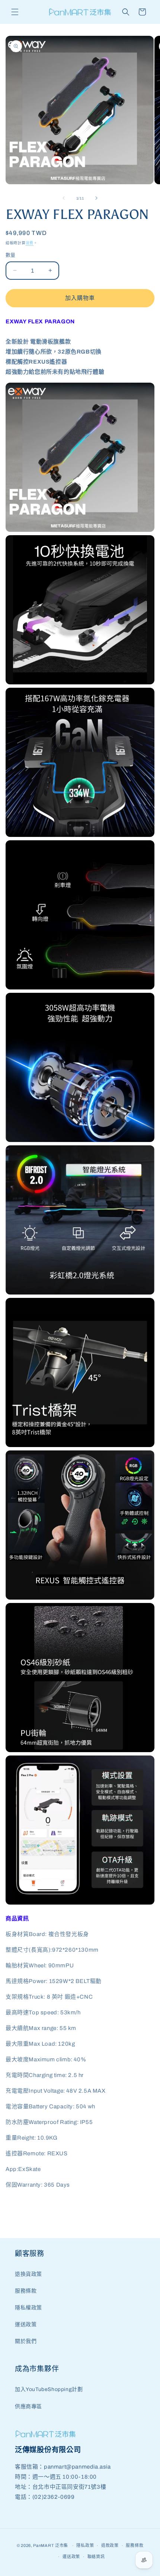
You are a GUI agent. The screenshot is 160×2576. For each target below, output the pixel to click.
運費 (30, 243)
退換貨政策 (28, 2274)
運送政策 (26, 2324)
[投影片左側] (64, 198)
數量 (11, 255)
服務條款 (26, 2291)
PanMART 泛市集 (51, 2545)
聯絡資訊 (96, 2557)
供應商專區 (28, 2406)
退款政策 (110, 2545)
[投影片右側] (96, 198)
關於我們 (26, 2341)
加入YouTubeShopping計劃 (49, 2389)
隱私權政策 (28, 2308)
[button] (15, 12)
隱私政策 (85, 2545)
